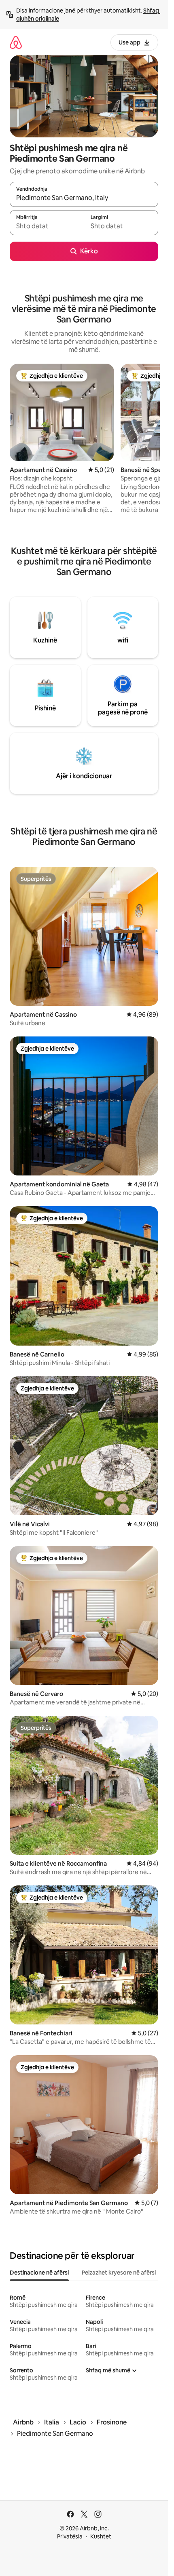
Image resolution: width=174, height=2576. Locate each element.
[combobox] (84, 198)
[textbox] (47, 226)
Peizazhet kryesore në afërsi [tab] (119, 2273)
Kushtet (101, 2536)
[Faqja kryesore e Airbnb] (16, 42)
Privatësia (70, 2536)
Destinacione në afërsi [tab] (39, 2273)
